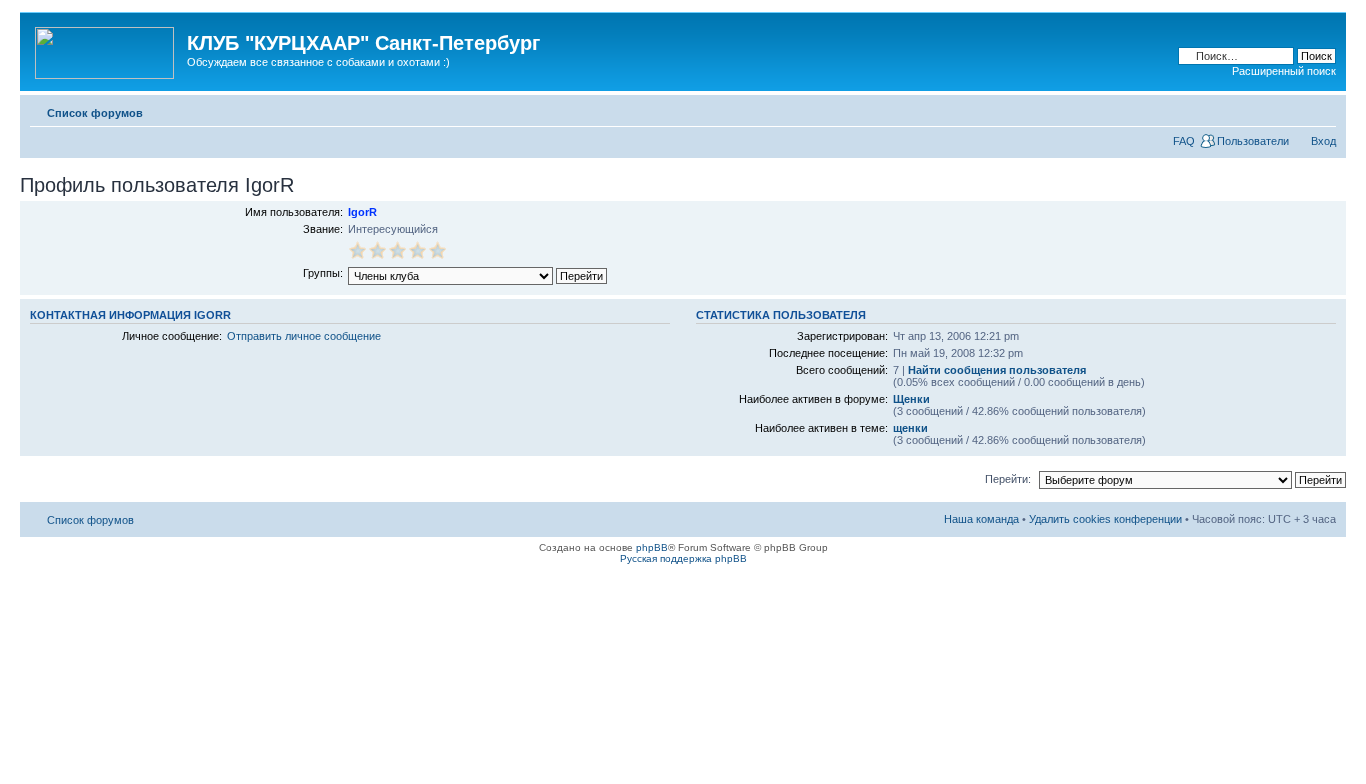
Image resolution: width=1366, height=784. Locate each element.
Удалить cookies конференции (1105, 519)
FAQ (1184, 141)
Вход (1323, 141)
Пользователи (1253, 141)
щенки (910, 428)
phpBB (652, 547)
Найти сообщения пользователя (997, 370)
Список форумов (95, 113)
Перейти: (1008, 479)
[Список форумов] (106, 49)
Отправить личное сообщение (304, 336)
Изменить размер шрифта (1321, 109)
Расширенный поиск (1284, 71)
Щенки (911, 399)
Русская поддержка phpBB (683, 558)
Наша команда (981, 519)
